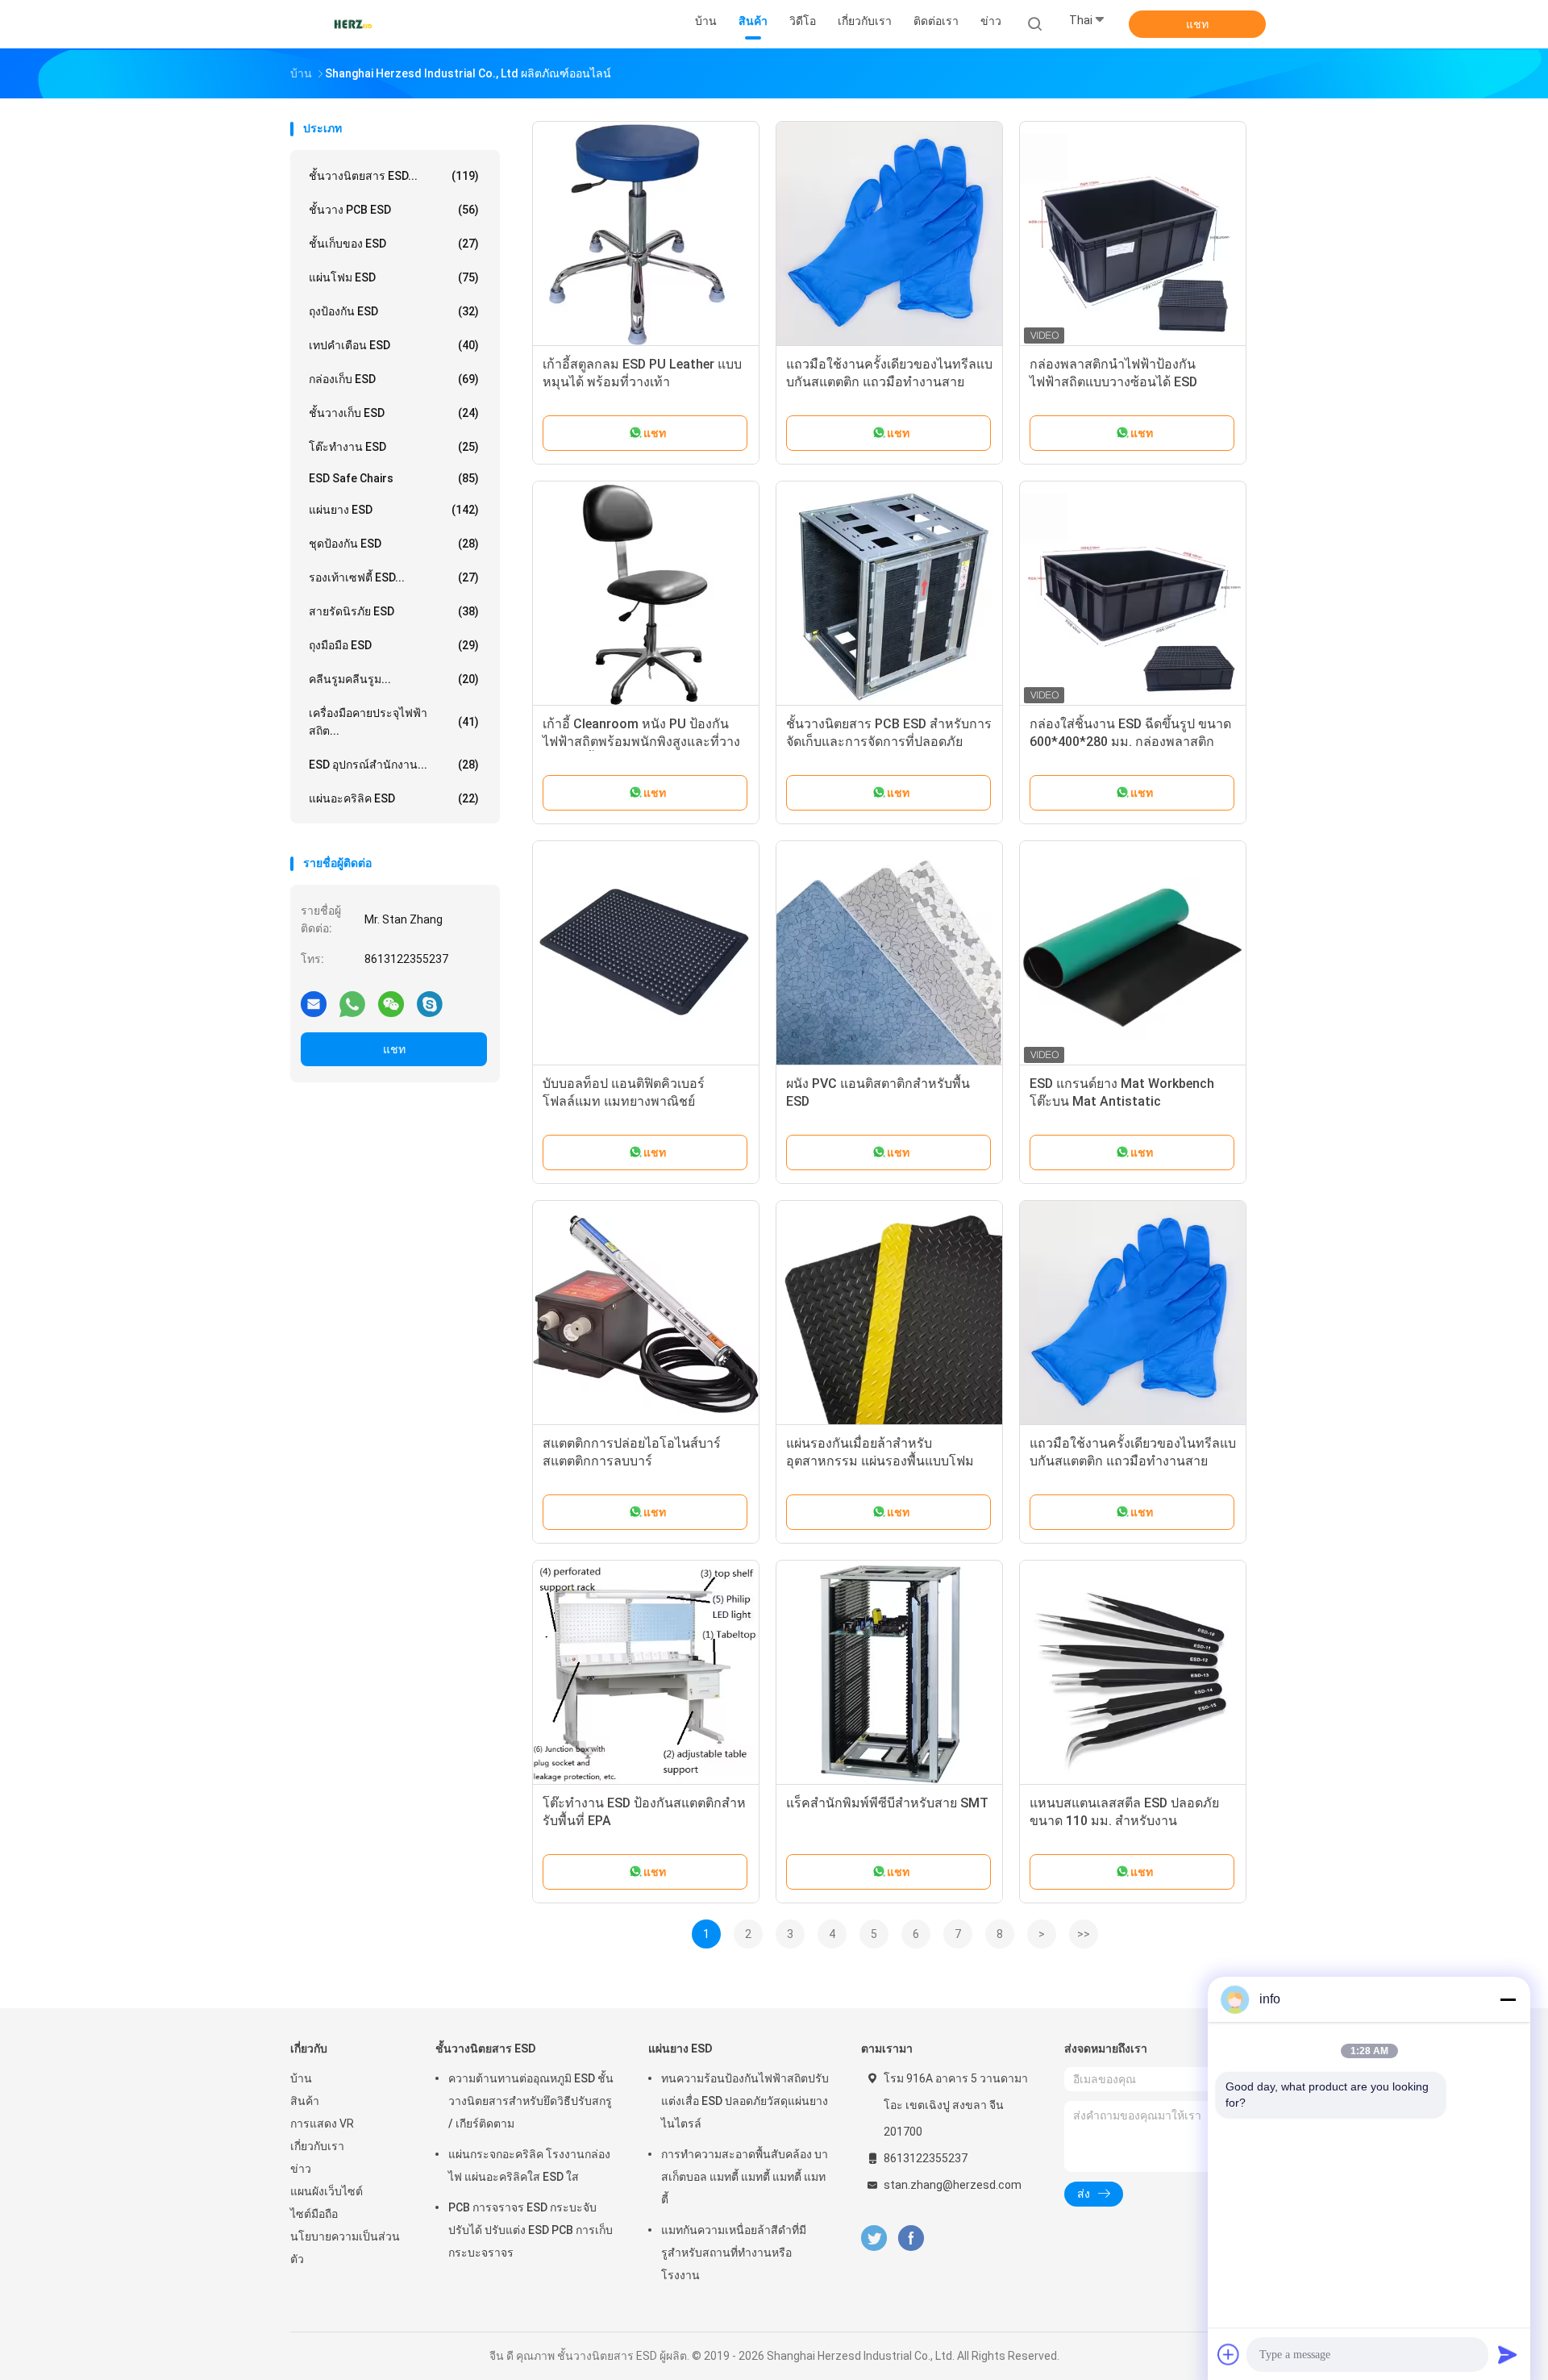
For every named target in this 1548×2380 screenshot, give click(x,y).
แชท (1197, 24)
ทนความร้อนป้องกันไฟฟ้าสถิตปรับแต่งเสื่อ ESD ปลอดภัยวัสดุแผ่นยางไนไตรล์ (745, 2101)
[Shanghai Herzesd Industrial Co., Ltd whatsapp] (352, 1003)
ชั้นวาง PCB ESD (394, 210)
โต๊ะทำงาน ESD (394, 447)
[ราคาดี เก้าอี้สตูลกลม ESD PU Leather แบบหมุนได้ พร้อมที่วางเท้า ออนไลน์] (646, 235)
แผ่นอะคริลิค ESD (394, 798)
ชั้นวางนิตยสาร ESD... (394, 176)
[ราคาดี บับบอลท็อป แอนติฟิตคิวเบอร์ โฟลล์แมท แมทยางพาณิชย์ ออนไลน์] (646, 954)
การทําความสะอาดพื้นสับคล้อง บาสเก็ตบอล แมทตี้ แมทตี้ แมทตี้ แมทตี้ (745, 2177)
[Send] (1508, 2354)
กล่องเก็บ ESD (394, 379)
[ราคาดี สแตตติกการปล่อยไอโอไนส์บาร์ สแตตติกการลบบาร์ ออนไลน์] (646, 1314)
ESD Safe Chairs (394, 478)
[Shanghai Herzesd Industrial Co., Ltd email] (314, 1003)
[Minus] (1508, 1999)
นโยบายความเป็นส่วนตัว (345, 2248)
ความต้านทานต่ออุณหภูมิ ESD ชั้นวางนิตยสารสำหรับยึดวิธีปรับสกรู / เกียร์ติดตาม (531, 2101)
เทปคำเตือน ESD (394, 345)
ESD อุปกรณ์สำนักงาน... (394, 765)
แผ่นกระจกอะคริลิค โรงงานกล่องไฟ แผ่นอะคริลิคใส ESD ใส (529, 2165)
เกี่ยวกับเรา (317, 2146)
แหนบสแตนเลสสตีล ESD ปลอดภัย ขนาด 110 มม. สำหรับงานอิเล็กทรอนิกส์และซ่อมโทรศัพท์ (1124, 1821)
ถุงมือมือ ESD (394, 645)
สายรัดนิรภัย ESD (394, 611)
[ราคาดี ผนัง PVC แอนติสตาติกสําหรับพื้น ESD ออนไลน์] (889, 954)
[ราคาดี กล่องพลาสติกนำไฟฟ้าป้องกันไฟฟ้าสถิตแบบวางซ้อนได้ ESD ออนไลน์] (1133, 235)
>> (1084, 1934)
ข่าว (301, 2169)
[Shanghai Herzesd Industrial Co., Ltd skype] (430, 1003)
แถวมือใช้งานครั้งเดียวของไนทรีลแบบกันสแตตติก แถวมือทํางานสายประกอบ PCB (889, 382)
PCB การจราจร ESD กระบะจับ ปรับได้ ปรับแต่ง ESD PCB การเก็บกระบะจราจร (531, 2230)
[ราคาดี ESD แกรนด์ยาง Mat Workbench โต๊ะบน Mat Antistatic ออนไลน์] (1133, 954)
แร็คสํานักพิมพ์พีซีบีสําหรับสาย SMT (887, 1803)
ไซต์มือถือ (314, 2214)
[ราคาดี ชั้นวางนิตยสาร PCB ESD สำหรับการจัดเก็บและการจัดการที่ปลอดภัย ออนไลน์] (889, 594)
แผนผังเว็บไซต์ (327, 2191)
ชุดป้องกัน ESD (394, 544)
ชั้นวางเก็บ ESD (394, 413)
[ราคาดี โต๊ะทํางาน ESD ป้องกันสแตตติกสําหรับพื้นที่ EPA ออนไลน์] (646, 1674)
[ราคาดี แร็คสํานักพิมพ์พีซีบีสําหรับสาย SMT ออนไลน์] (889, 1674)
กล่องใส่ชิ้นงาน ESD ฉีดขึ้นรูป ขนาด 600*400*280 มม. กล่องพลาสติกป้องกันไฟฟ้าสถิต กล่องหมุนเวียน (1130, 742)
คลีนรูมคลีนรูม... (394, 679)
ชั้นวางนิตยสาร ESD (486, 2049)
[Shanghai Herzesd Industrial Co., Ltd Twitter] (874, 2238)
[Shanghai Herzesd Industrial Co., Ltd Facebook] (911, 2238)
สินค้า (305, 2101)
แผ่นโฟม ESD (394, 277)
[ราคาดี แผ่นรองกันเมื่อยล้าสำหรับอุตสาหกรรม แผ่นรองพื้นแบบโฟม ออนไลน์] (889, 1314)
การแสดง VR (322, 2124)
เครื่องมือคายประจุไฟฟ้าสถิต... (394, 722)
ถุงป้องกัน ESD (394, 311)
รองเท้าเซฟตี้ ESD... (394, 577)
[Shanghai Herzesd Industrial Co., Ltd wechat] (391, 1003)
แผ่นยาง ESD (394, 510)
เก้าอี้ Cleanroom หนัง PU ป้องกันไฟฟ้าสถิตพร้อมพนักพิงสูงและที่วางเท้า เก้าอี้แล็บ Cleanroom (641, 742)
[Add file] (1229, 2354)
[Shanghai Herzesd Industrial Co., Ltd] (353, 24)
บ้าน (301, 2078)
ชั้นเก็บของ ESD (394, 244)
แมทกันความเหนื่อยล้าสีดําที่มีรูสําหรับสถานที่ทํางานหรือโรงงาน (734, 2253)
